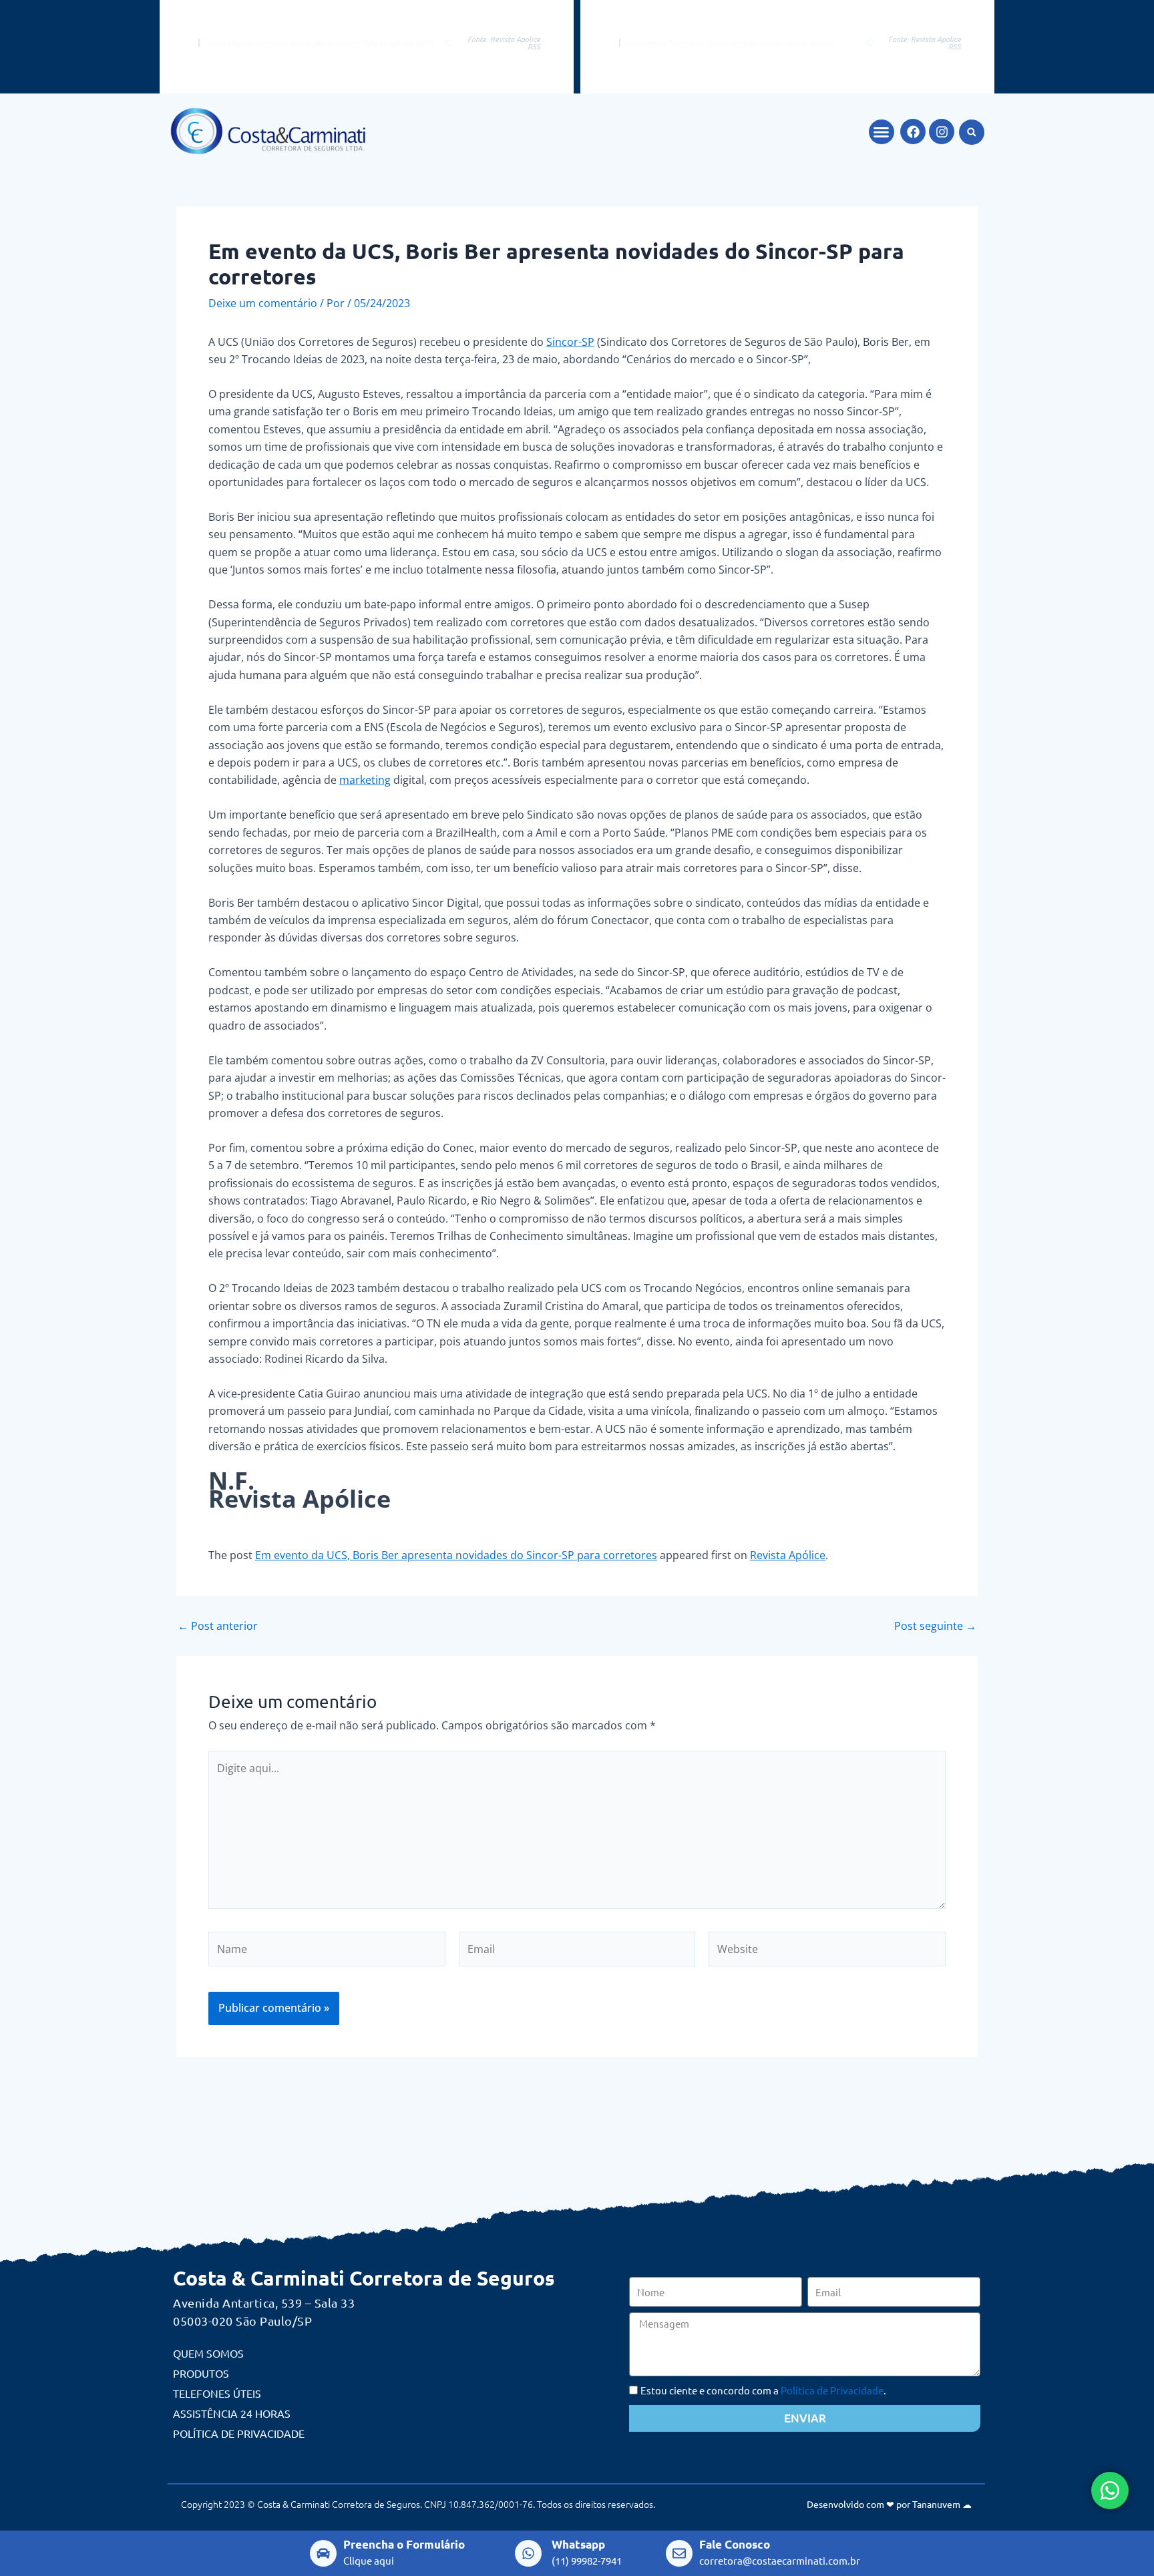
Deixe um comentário (263, 303)
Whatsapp (578, 2544)
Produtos (201, 2373)
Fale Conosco (735, 2544)
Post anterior (218, 1626)
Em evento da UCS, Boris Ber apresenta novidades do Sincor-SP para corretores (456, 1555)
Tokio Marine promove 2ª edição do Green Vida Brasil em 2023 (320, 43)
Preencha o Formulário (404, 2544)
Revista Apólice (788, 1555)
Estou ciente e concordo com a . (763, 2390)
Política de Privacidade (239, 2433)
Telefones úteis (217, 2393)
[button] (882, 132)
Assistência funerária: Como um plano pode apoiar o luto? (731, 43)
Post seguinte (935, 1626)
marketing (365, 780)
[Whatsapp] (528, 2553)
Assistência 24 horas (232, 2413)
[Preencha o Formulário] (323, 2553)
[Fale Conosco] (679, 2553)
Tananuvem (936, 2504)
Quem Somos (208, 2353)
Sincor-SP (570, 342)
